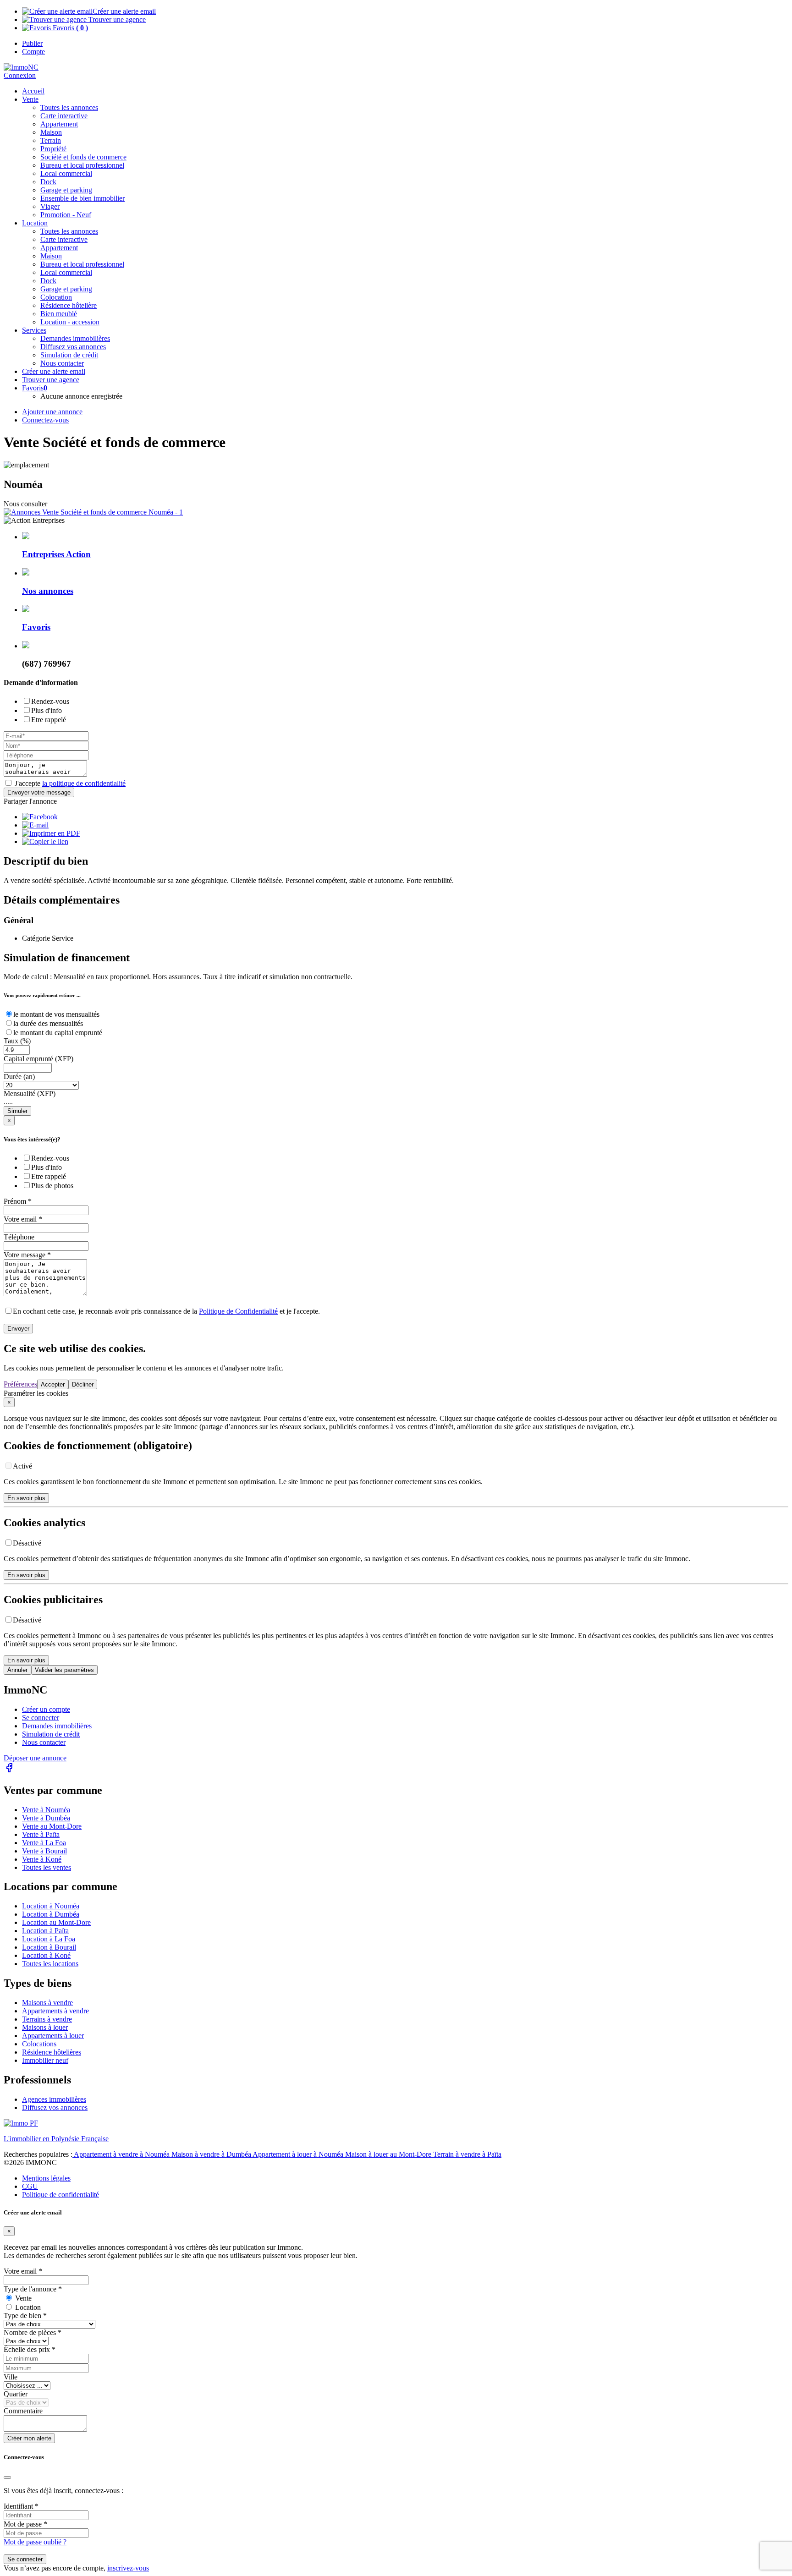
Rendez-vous (50, 701)
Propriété (53, 149)
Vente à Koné (42, 1859)
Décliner (83, 1384)
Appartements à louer (53, 2036)
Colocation (56, 297)
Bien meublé (59, 314)
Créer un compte (46, 1709)
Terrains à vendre (47, 2019)
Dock (48, 182)
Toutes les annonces (69, 107)
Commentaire (23, 2411)
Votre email (23, 1219)
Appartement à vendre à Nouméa (122, 2154)
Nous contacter (44, 1742)
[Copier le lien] (45, 841)
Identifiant (21, 2506)
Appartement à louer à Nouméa (299, 2154)
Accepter (53, 1384)
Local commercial (66, 173)
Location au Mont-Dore (56, 1922)
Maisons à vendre (47, 2003)
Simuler (17, 1111)
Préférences (20, 1384)
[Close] (7, 2477)
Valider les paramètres (64, 1670)
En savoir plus (26, 1498)
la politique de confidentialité (84, 783)
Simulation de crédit (69, 355)
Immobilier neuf (45, 2060)
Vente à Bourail (44, 1851)
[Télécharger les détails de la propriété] (51, 833)
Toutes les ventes (47, 1867)
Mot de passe (25, 2524)
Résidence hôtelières (52, 2052)
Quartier (16, 2394)
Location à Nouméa (51, 1906)
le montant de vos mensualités (56, 1014)
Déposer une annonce (35, 1758)
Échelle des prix (30, 2349)
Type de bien (25, 2316)
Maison (51, 132)
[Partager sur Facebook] (40, 817)
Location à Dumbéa (51, 1914)
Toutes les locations (50, 1964)
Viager (50, 206)
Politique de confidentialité (60, 2195)
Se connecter (41, 1718)
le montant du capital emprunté (58, 1033)
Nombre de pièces (33, 2332)
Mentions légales (46, 2178)
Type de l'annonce (33, 2289)
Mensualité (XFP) (30, 1093)
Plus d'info (47, 710)
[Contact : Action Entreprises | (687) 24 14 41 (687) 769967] (93, 512)
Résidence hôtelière (69, 305)
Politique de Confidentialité (238, 1311)
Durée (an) (19, 1077)
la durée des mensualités (48, 1023)
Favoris (69, 28)
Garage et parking (66, 190)
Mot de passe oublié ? (35, 2542)
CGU (30, 2186)
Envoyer (18, 1329)
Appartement (59, 124)
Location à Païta (45, 1931)
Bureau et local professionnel (82, 165)
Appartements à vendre (55, 2011)
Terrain (51, 140)
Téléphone (19, 1237)
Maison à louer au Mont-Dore (389, 2154)
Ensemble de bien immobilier (82, 198)
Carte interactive (64, 116)
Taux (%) (17, 1041)
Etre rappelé (49, 720)
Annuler (17, 1670)
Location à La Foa (49, 1939)
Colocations (39, 2044)
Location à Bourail (49, 1947)
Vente (30, 99)
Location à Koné (46, 1955)
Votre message (27, 1255)
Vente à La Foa (44, 1843)
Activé (22, 1466)
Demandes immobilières (57, 1726)
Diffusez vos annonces (55, 2107)
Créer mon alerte (29, 2438)
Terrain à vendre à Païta (467, 2154)
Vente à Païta (41, 1834)
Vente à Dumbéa (46, 1818)
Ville (11, 2377)
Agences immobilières (54, 2099)
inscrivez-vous (128, 2568)
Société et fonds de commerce (83, 157)
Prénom (18, 1201)
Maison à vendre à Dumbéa (212, 2154)
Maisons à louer (45, 2027)
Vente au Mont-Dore (52, 1826)
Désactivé (27, 1543)
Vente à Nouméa (46, 1810)
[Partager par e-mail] (35, 825)
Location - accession (70, 322)
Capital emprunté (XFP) (38, 1059)
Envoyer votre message (39, 792)
